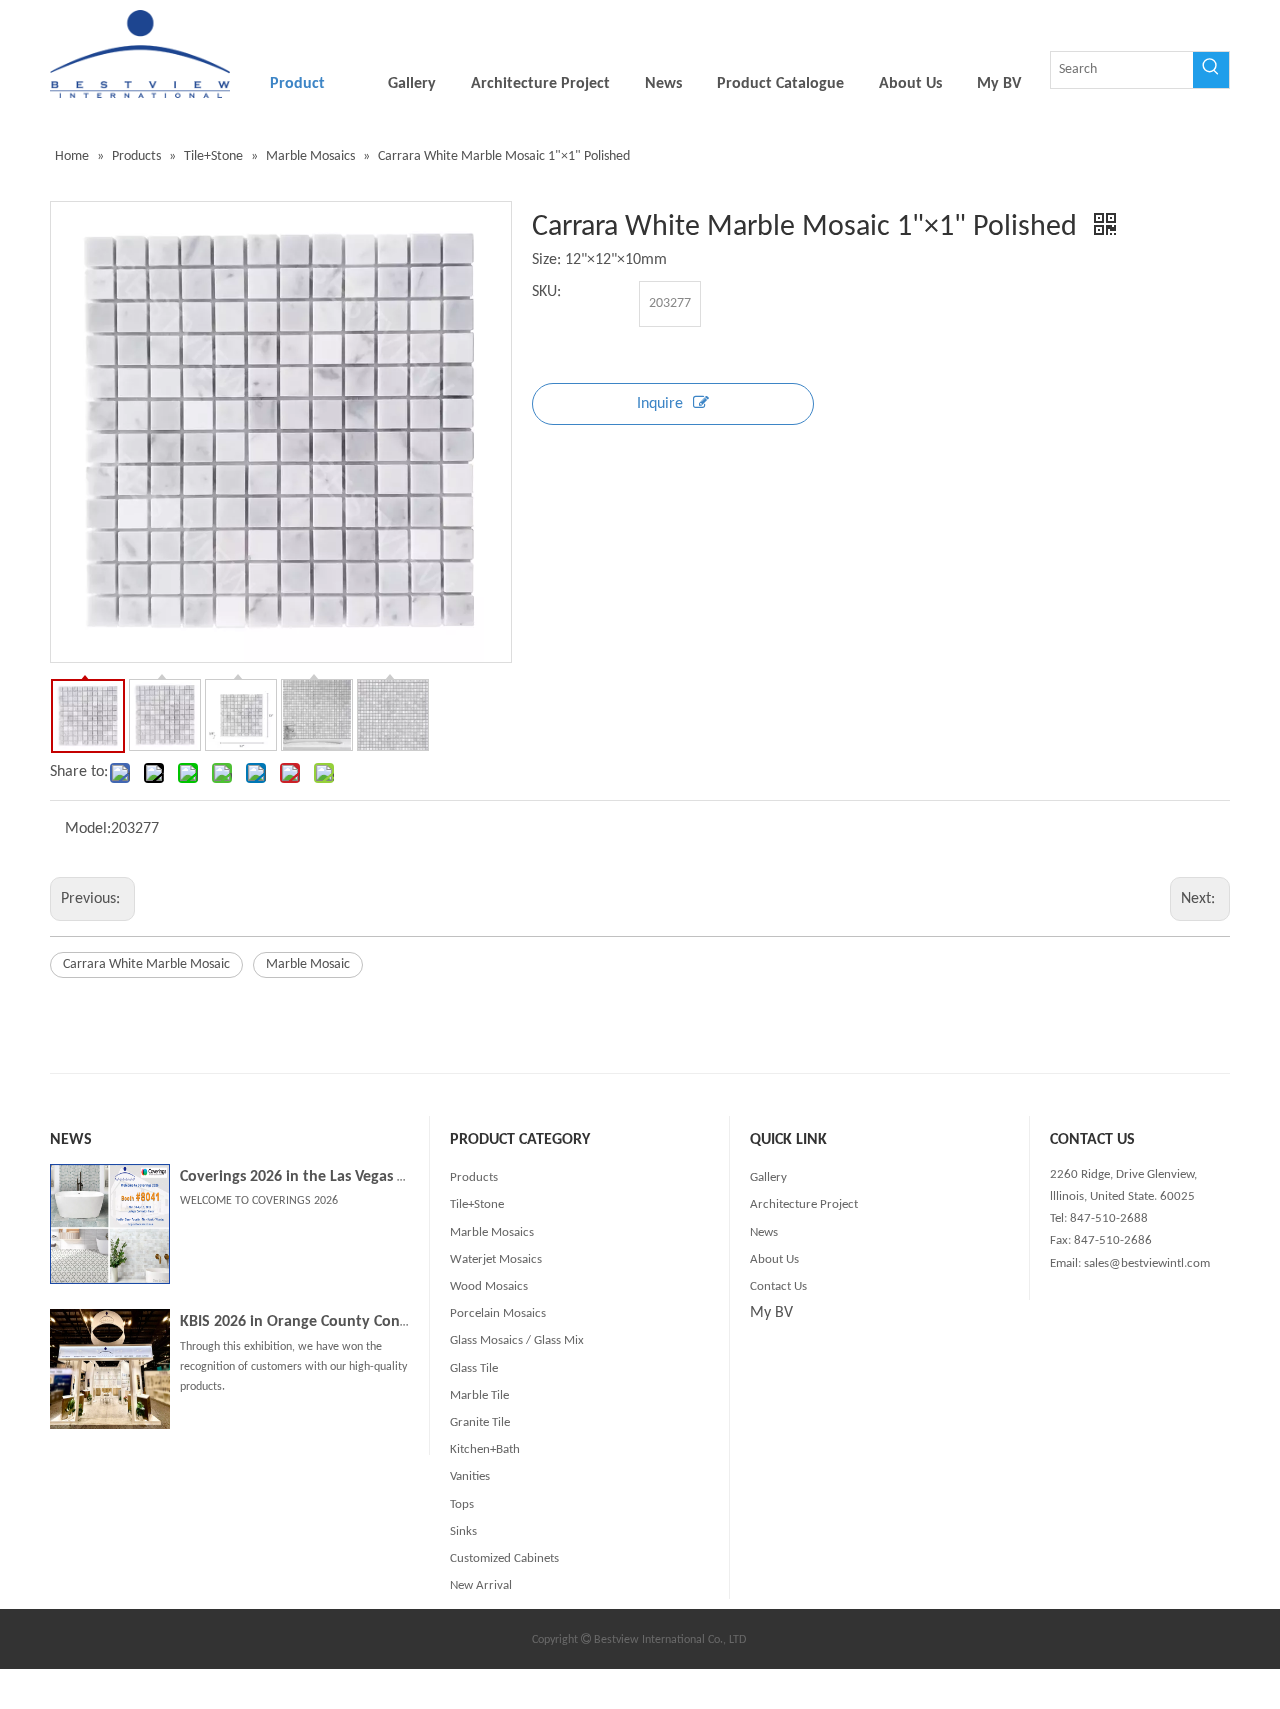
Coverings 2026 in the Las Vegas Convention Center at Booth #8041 (406, 1177)
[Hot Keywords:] (1211, 70)
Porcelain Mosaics (498, 1313)
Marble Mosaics (492, 1232)
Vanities (470, 1476)
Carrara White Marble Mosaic (146, 964)
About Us (774, 1259)
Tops (462, 1504)
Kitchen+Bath (485, 1449)
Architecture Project (804, 1204)
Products (474, 1177)
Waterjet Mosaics (496, 1259)
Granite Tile (480, 1422)
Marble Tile (479, 1395)
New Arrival (481, 1585)
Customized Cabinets (504, 1558)
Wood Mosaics (489, 1286)
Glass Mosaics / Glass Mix (517, 1340)
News (764, 1232)
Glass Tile (474, 1368)
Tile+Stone (477, 1204)
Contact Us (778, 1286)
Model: (88, 829)
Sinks (463, 1531)
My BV (771, 1313)
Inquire (660, 404)
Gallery (768, 1177)
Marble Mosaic (308, 964)
